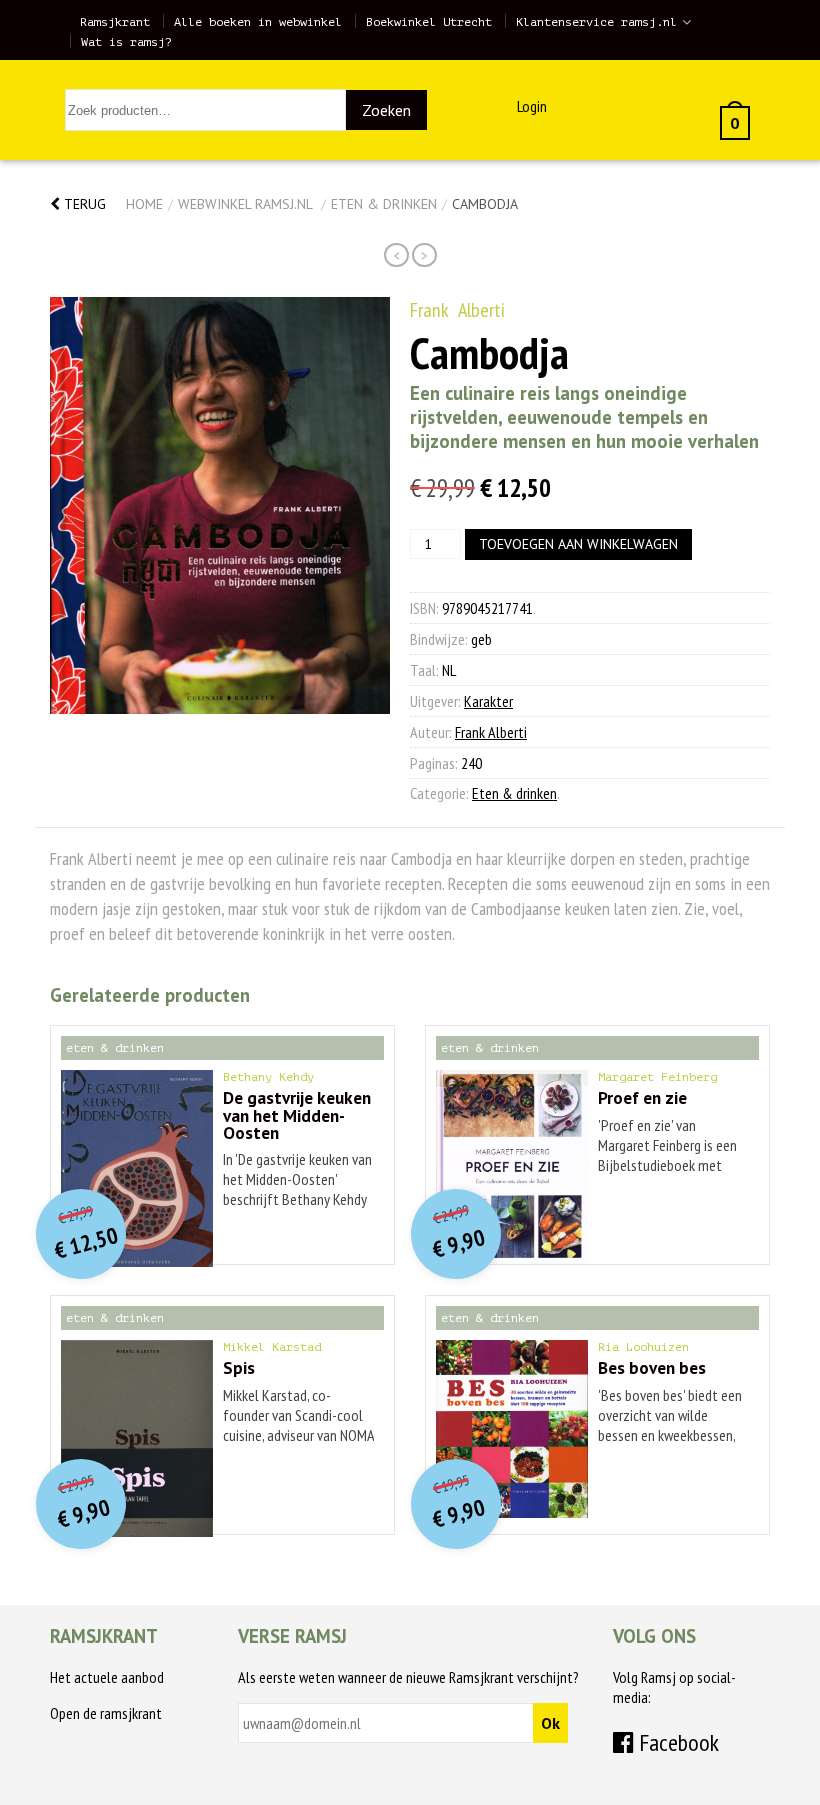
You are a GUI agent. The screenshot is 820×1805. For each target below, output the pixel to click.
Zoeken (386, 110)
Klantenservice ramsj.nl (596, 22)
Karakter (488, 701)
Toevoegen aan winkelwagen (578, 544)
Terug (83, 204)
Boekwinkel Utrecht (429, 22)
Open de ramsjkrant (106, 1713)
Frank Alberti (457, 310)
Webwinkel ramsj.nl (245, 204)
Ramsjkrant (115, 22)
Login (532, 106)
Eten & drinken (384, 204)
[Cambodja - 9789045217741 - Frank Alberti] (220, 505)
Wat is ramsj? (126, 42)
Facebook (676, 1742)
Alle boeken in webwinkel (258, 22)
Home (144, 204)
